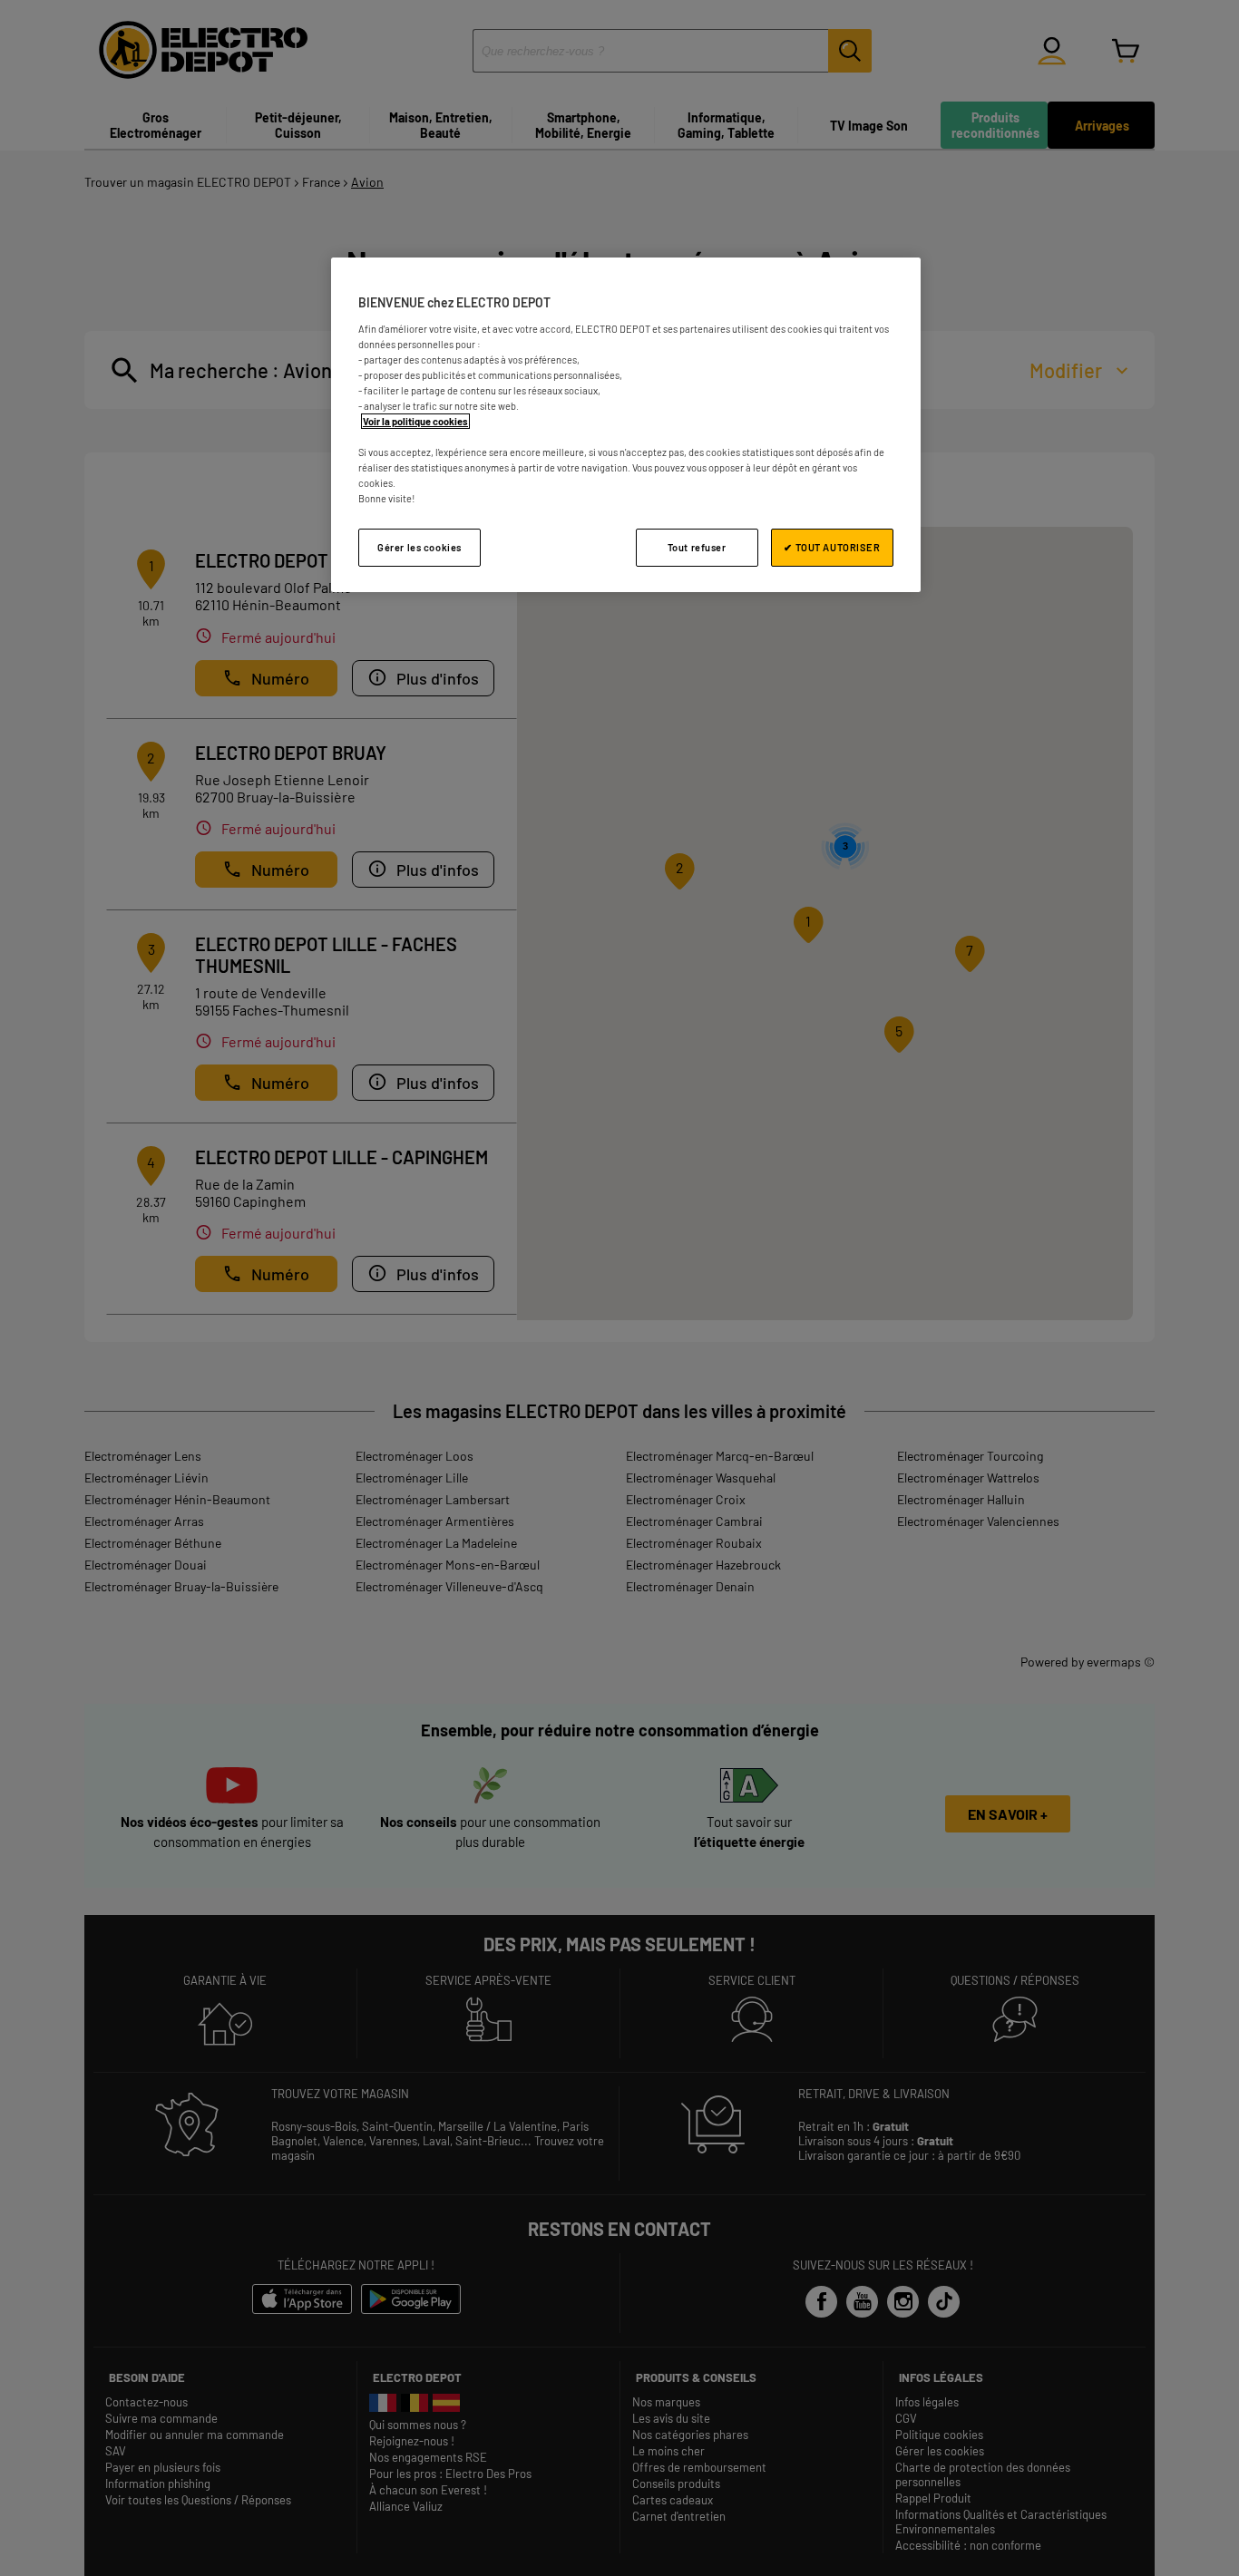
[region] (626, 425)
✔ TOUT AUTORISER (832, 547)
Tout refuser (697, 547)
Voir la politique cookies (415, 421)
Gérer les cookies (420, 547)
